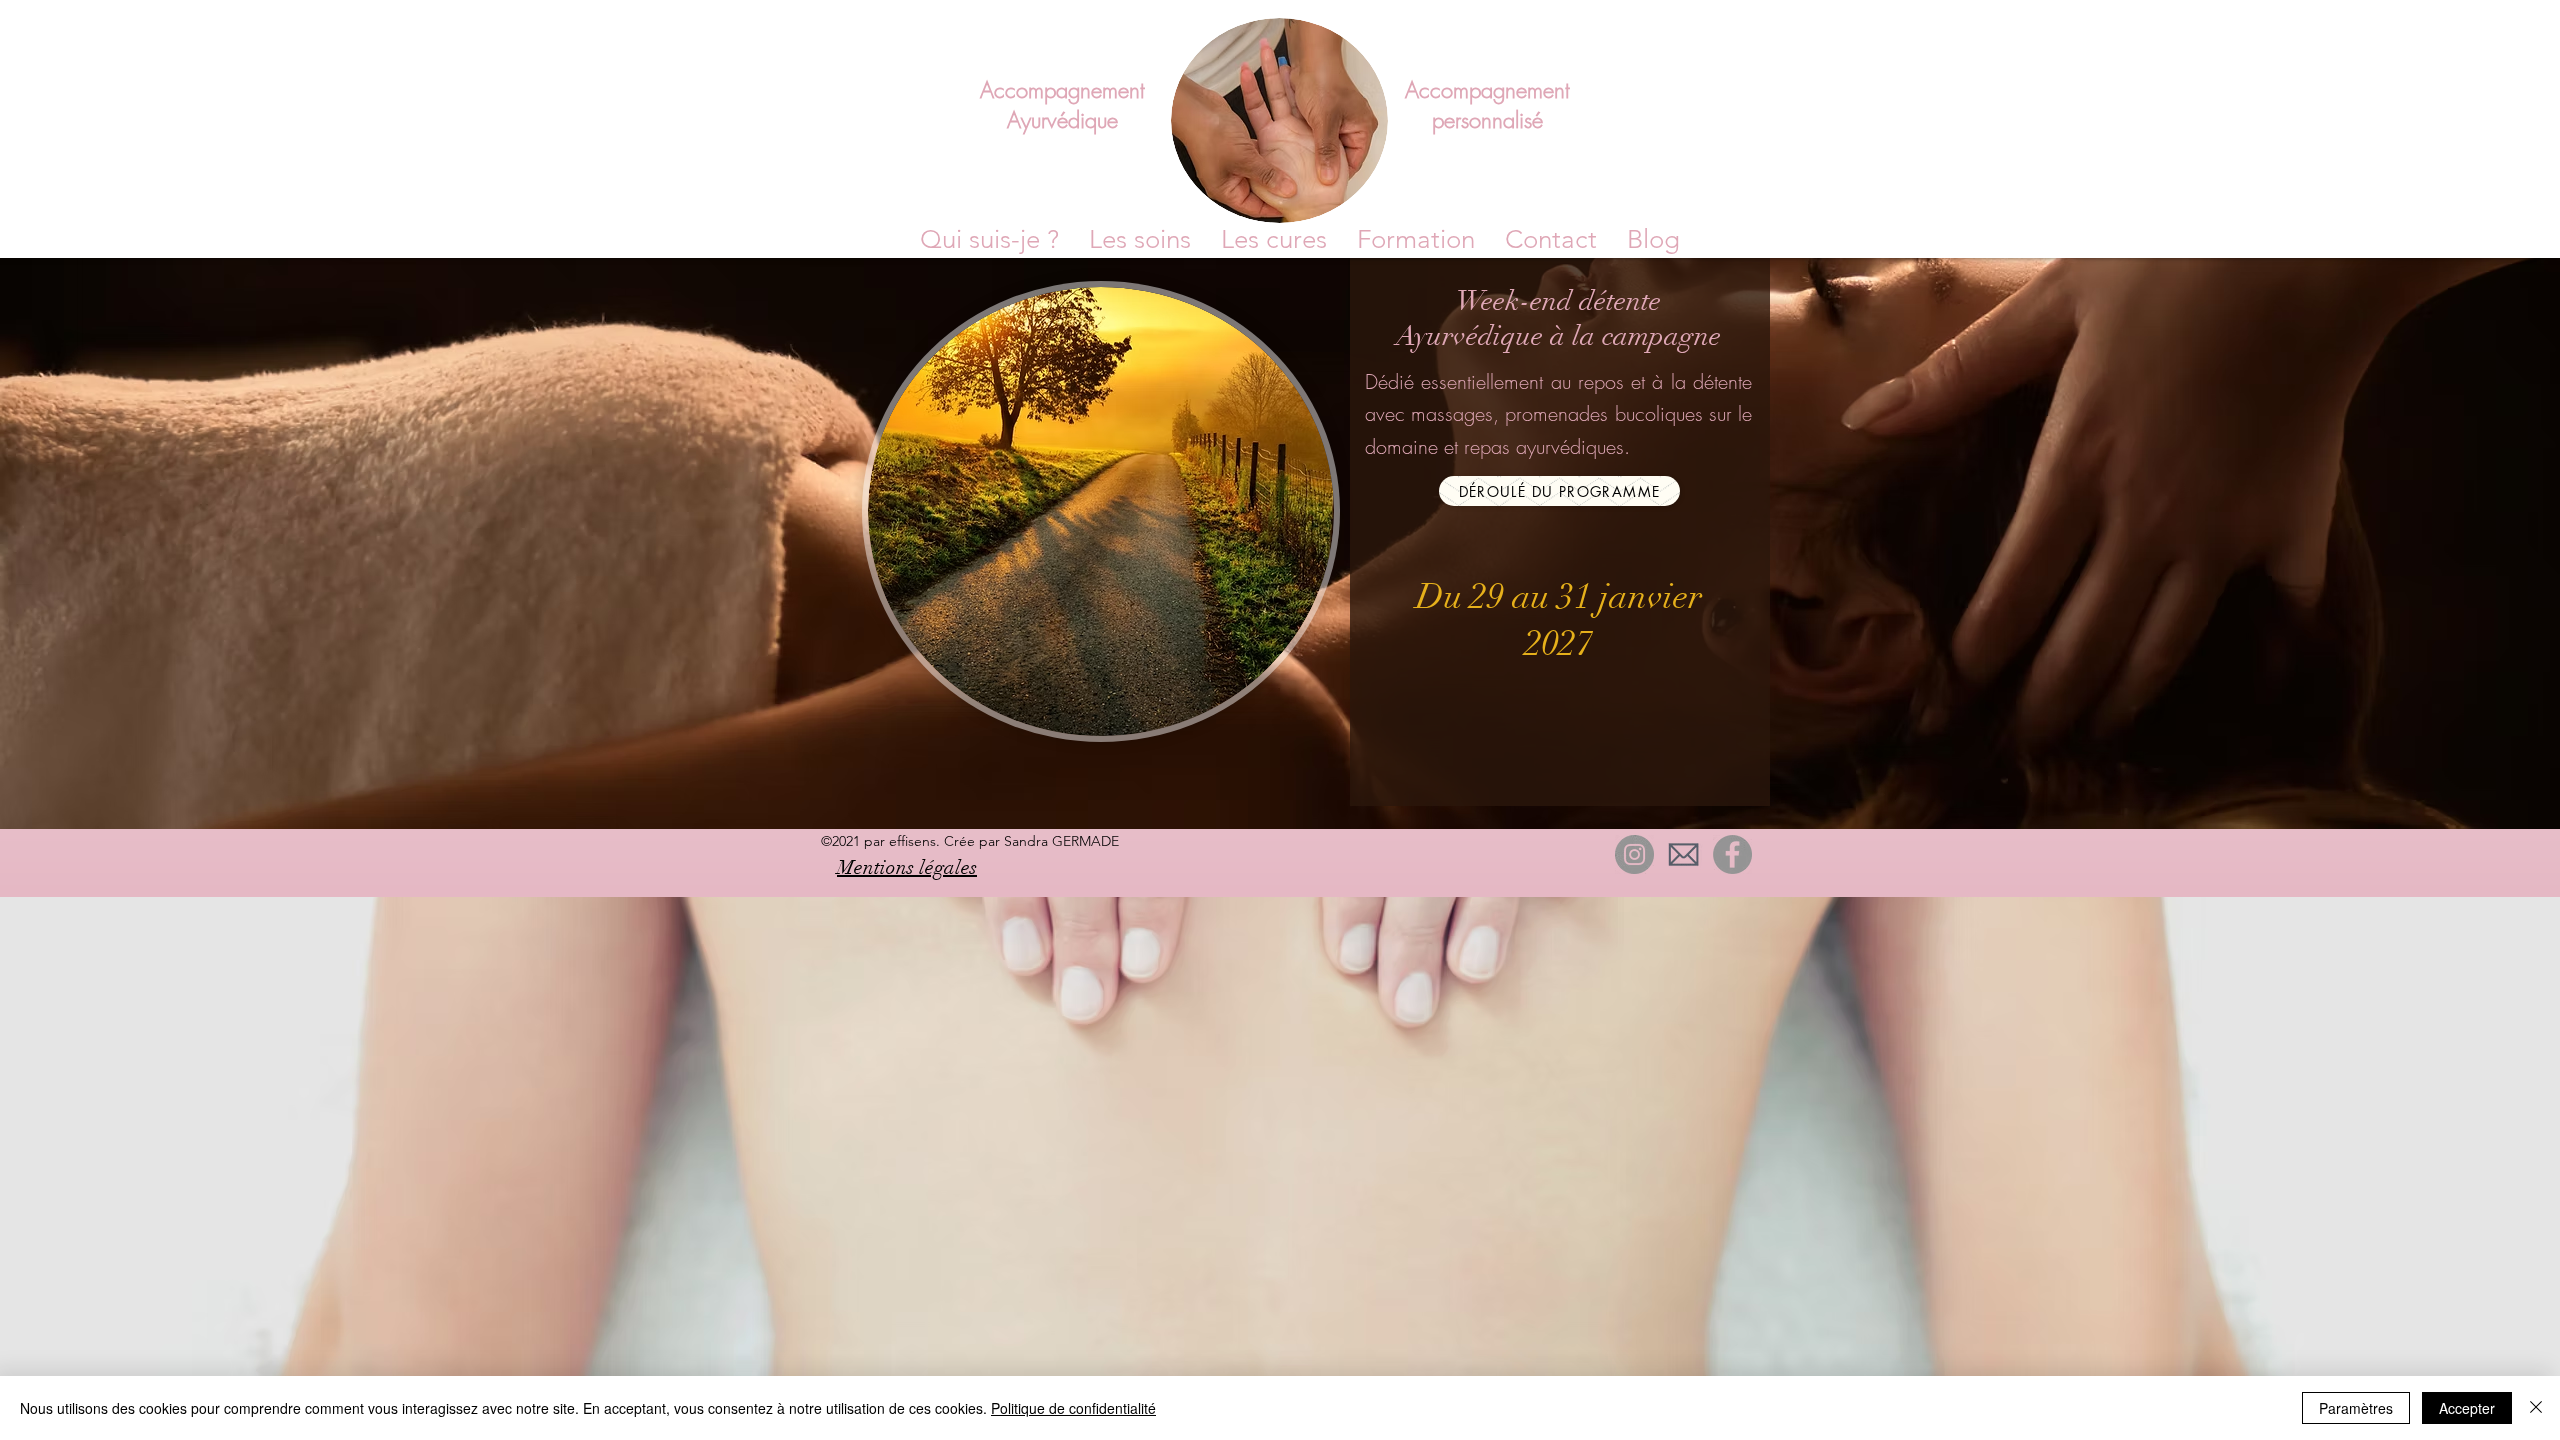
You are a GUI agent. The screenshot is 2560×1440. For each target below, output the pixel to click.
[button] (1416, 240)
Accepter (2467, 1408)
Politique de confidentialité (1073, 1408)
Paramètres (2356, 1408)
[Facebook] (1732, 854)
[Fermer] (2536, 1408)
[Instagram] (1634, 854)
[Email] (1683, 854)
